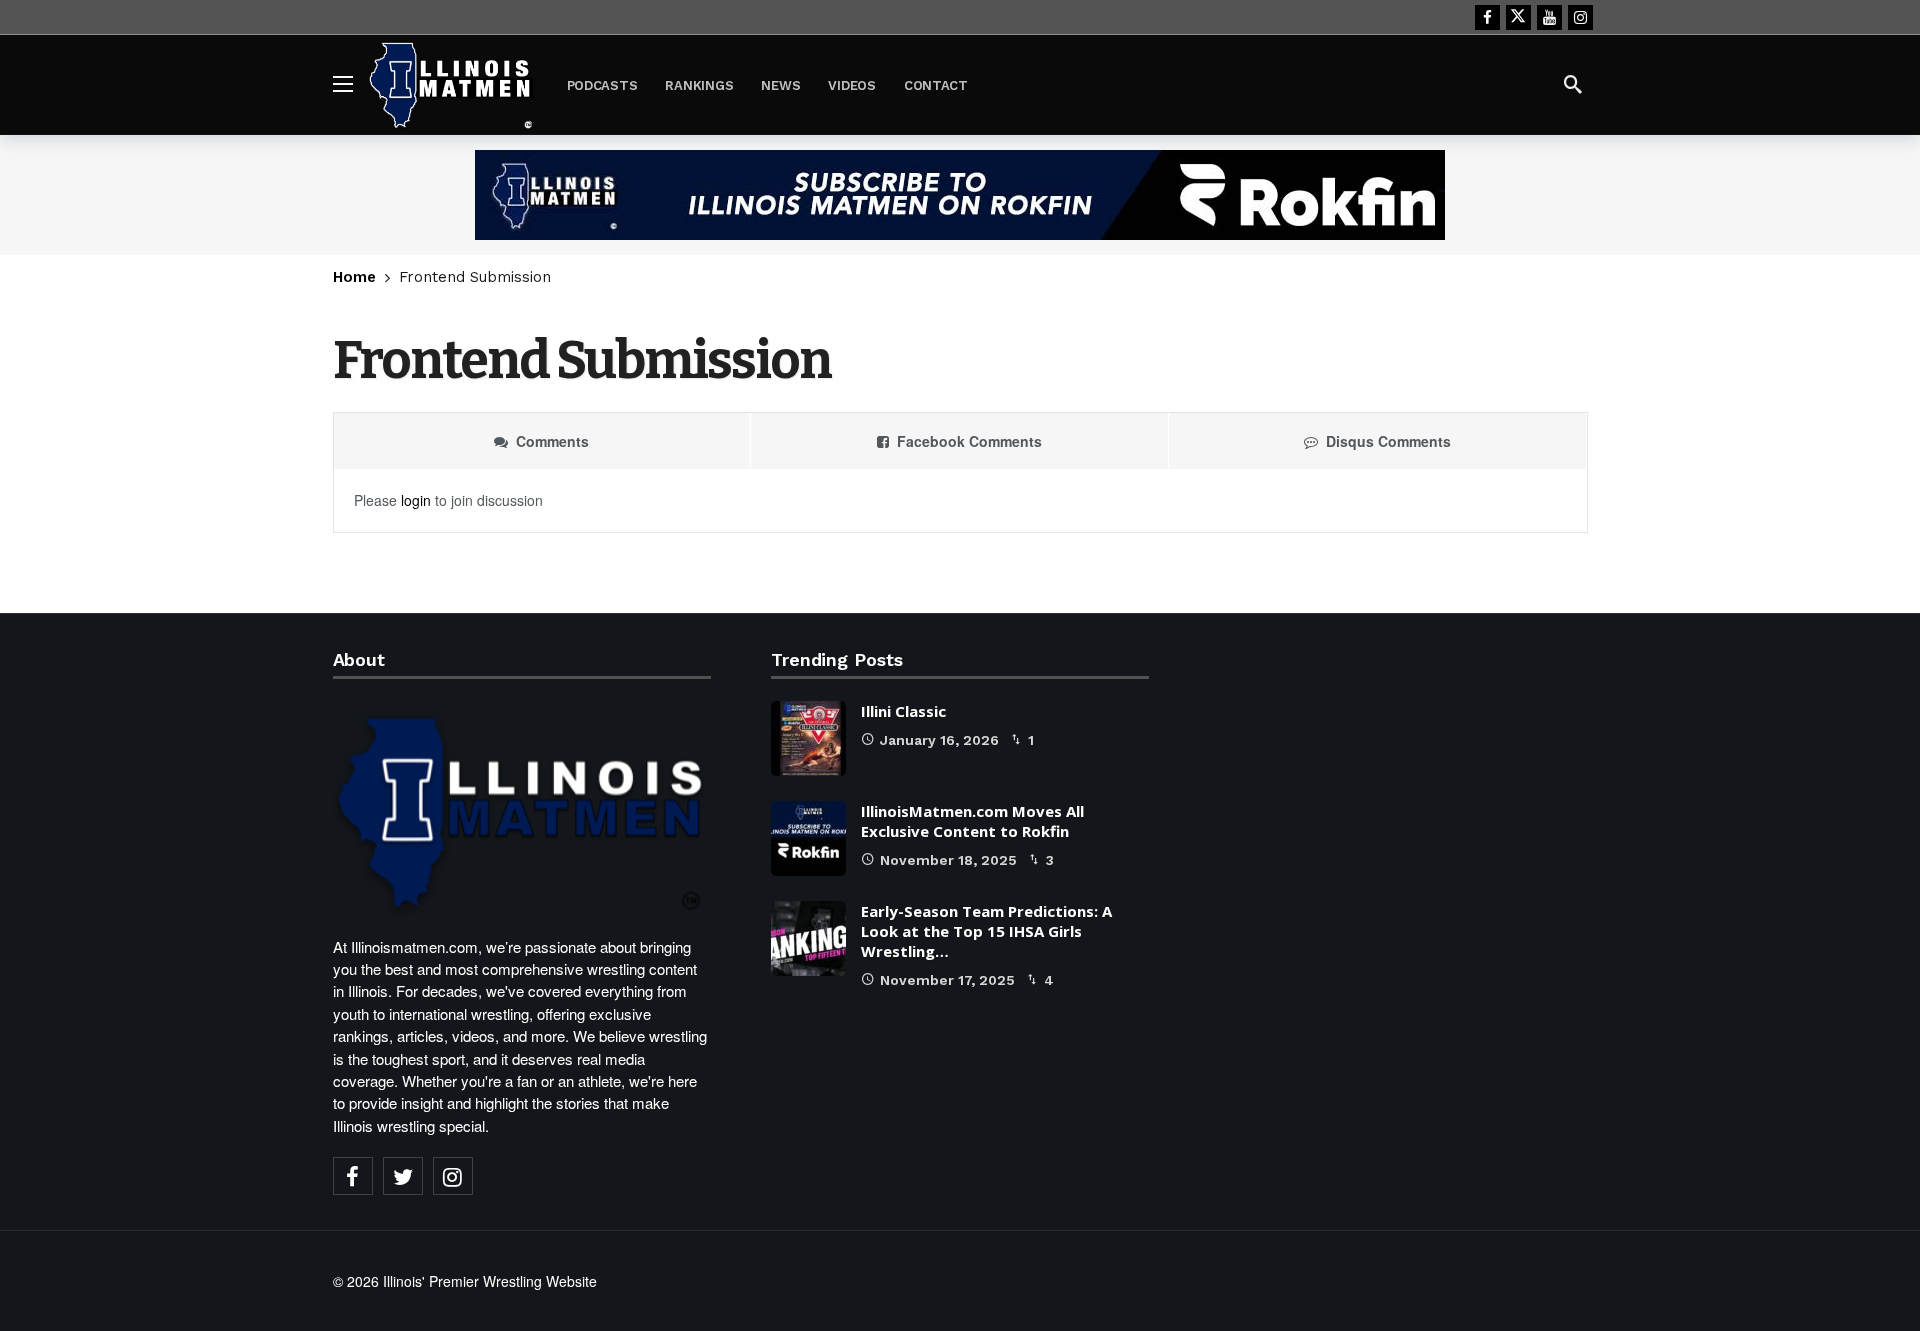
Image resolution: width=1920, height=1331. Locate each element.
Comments (552, 441)
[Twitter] (403, 1176)
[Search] (1573, 84)
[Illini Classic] (808, 738)
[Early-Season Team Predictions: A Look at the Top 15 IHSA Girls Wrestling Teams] (808, 938)
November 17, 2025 (947, 980)
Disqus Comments (1388, 441)
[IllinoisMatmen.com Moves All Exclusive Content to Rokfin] (808, 838)
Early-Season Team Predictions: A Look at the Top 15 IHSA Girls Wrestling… (986, 931)
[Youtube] (1549, 17)
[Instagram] (1580, 17)
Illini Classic (903, 711)
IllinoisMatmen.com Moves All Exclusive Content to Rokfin (972, 821)
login (416, 500)
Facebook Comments (969, 441)
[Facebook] (1487, 17)
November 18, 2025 (948, 860)
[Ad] (960, 195)
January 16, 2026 (939, 740)
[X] (1518, 17)
